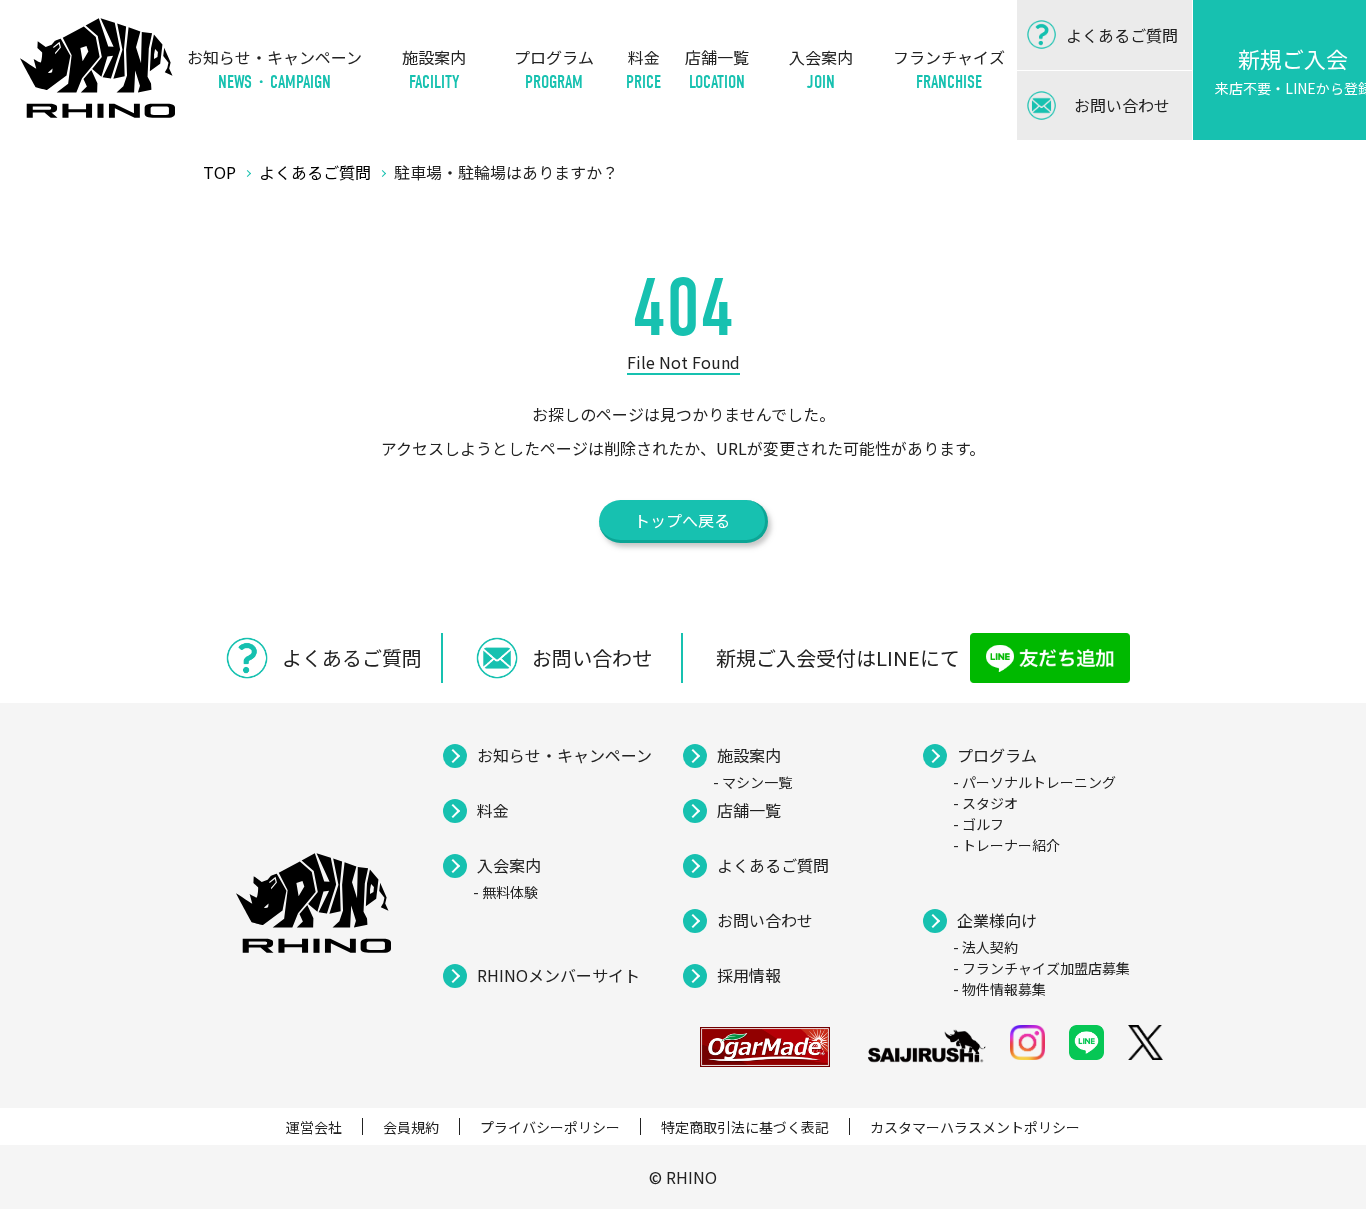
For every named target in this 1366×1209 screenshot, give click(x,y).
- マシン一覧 (752, 782)
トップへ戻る (682, 520)
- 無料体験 (505, 892)
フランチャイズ (949, 69)
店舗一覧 (717, 69)
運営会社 (314, 1127)
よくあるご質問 (773, 865)
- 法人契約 (985, 947)
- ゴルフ (978, 824)
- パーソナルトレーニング (1034, 782)
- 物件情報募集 (999, 989)
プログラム (554, 69)
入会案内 (821, 69)
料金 (643, 69)
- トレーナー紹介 (1006, 845)
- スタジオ (985, 803)
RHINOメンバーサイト (558, 975)
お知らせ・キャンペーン (274, 69)
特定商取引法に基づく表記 (745, 1127)
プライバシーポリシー (550, 1127)
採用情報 (749, 975)
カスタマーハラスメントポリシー (975, 1127)
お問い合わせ (765, 920)
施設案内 (434, 69)
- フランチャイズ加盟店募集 (1041, 968)
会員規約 (411, 1127)
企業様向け (997, 920)
